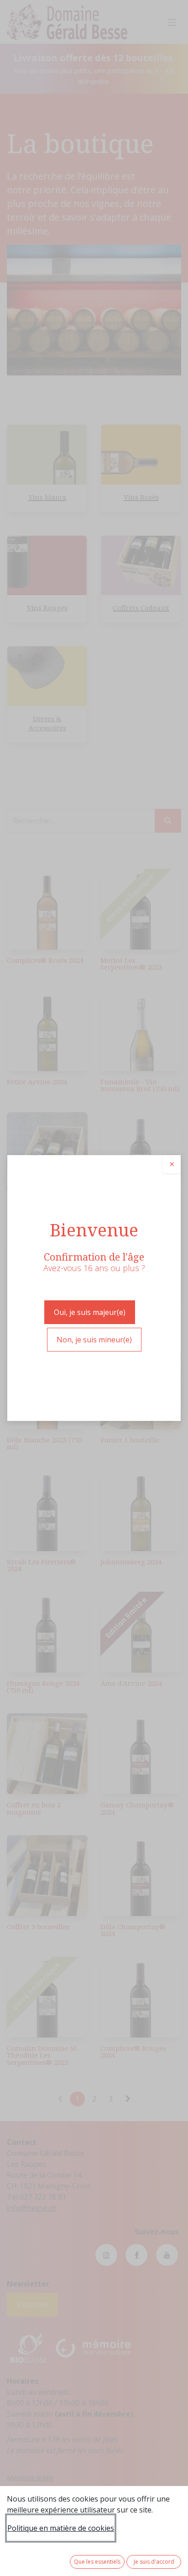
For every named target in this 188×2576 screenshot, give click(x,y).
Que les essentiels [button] (97, 2562)
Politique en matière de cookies (61, 2528)
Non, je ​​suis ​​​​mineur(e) (94, 1340)
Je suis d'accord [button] (154, 2562)
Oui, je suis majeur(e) (90, 1312)
